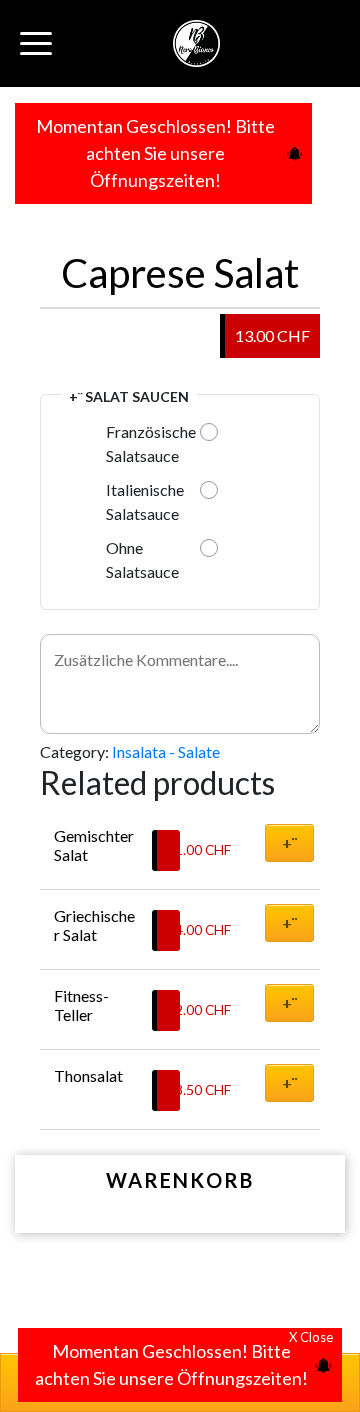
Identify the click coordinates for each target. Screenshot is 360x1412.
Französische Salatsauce (151, 443)
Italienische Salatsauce (145, 501)
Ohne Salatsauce (142, 559)
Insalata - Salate (166, 751)
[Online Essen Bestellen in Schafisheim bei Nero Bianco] (196, 43)
